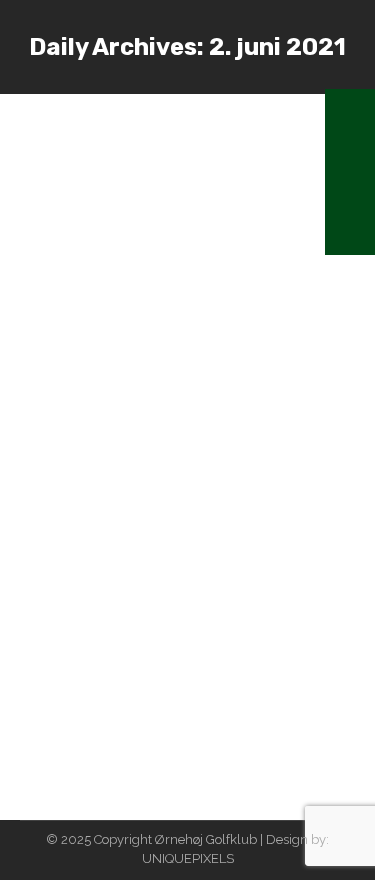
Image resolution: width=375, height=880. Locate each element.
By (150, 154)
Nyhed (65, 154)
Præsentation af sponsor (161, 125)
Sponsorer (75, 519)
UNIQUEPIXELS (188, 858)
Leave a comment (98, 172)
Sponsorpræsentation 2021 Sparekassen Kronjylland (171, 479)
